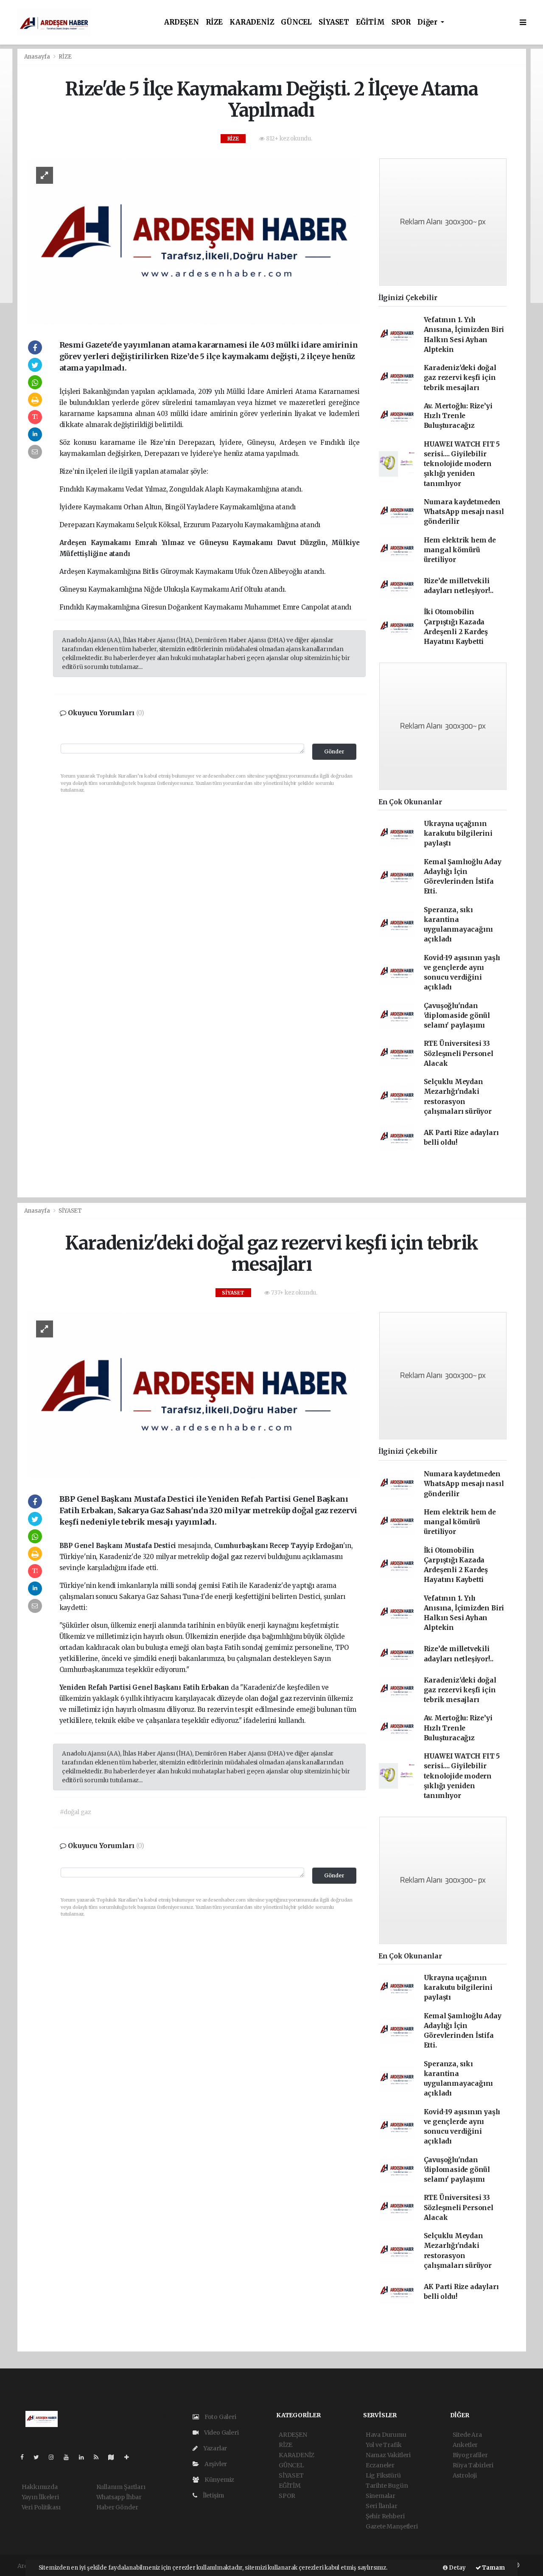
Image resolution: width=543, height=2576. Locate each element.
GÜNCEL (296, 22)
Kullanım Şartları (121, 2487)
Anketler (465, 2445)
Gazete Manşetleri (392, 2526)
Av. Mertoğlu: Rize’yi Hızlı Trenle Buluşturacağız (458, 416)
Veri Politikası (41, 2507)
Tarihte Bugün (387, 2486)
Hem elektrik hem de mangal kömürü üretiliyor (460, 550)
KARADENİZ (252, 22)
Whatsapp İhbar (119, 2497)
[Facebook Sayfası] (25, 2457)
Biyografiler (470, 2455)
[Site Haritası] (115, 2457)
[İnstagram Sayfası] (55, 2457)
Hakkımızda (40, 2487)
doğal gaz (227, 1557)
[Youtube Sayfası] (70, 2457)
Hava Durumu (386, 2435)
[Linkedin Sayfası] (85, 2457)
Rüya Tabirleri (473, 2465)
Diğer (428, 22)
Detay (457, 2568)
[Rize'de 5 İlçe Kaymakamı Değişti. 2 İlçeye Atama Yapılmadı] (194, 241)
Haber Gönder (117, 2507)
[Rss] (99, 2457)
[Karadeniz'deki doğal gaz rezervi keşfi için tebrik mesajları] (194, 1395)
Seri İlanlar (382, 2506)
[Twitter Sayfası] (40, 2457)
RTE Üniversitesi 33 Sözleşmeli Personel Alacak (459, 1053)
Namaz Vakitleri (388, 2455)
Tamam (493, 2568)
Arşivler (215, 2464)
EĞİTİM (370, 22)
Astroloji (465, 2475)
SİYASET (334, 22)
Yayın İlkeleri (40, 2497)
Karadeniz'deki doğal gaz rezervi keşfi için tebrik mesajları (460, 378)
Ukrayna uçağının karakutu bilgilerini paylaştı (458, 834)
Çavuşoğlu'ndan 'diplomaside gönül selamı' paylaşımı (457, 1016)
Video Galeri (221, 2433)
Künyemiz (219, 2480)
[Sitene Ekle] (130, 2457)
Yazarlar (214, 2448)
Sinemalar (381, 2496)
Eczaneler (380, 2465)
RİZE (214, 22)
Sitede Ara (467, 2435)
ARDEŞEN (182, 22)
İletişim (213, 2495)
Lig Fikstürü (383, 2475)
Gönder (334, 751)
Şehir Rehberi (385, 2516)
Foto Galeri (220, 2417)
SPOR (401, 22)
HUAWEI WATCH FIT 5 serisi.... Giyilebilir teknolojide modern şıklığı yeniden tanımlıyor (462, 464)
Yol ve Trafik (384, 2445)
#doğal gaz (76, 1812)
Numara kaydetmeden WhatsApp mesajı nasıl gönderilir (464, 512)
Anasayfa (38, 57)
